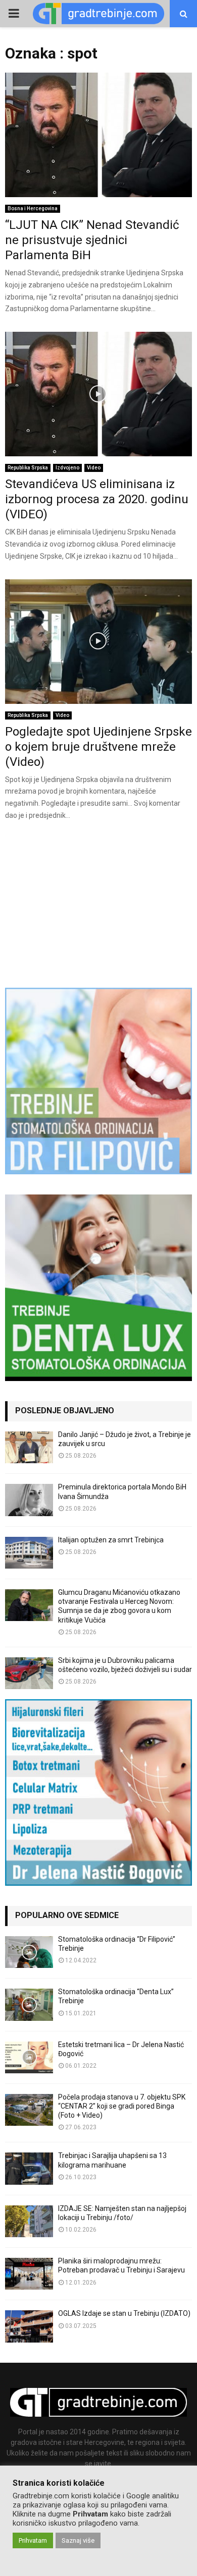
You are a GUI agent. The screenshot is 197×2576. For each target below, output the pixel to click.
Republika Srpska (28, 468)
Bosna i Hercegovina (33, 208)
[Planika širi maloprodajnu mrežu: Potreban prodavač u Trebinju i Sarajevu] (29, 2274)
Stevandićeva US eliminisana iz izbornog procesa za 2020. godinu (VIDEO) (97, 499)
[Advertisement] (98, 903)
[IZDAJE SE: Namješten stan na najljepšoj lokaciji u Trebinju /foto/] (29, 2221)
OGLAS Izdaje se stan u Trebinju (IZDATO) (124, 2313)
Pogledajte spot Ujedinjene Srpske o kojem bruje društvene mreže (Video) (98, 747)
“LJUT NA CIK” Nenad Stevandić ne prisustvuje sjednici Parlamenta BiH (92, 240)
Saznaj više (78, 2540)
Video (94, 468)
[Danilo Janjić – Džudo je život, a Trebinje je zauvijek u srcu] (29, 1447)
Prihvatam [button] (33, 2540)
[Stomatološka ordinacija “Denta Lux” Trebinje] (29, 2004)
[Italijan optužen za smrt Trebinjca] (29, 1553)
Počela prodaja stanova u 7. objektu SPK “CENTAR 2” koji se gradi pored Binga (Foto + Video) (122, 2106)
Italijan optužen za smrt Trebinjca (111, 1540)
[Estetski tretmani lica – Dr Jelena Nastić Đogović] (29, 2057)
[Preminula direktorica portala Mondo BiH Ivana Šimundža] (29, 1500)
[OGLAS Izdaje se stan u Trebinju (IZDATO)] (29, 2326)
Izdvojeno (67, 468)
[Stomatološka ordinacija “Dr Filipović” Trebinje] (29, 1952)
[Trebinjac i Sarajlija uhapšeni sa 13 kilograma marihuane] (29, 2168)
